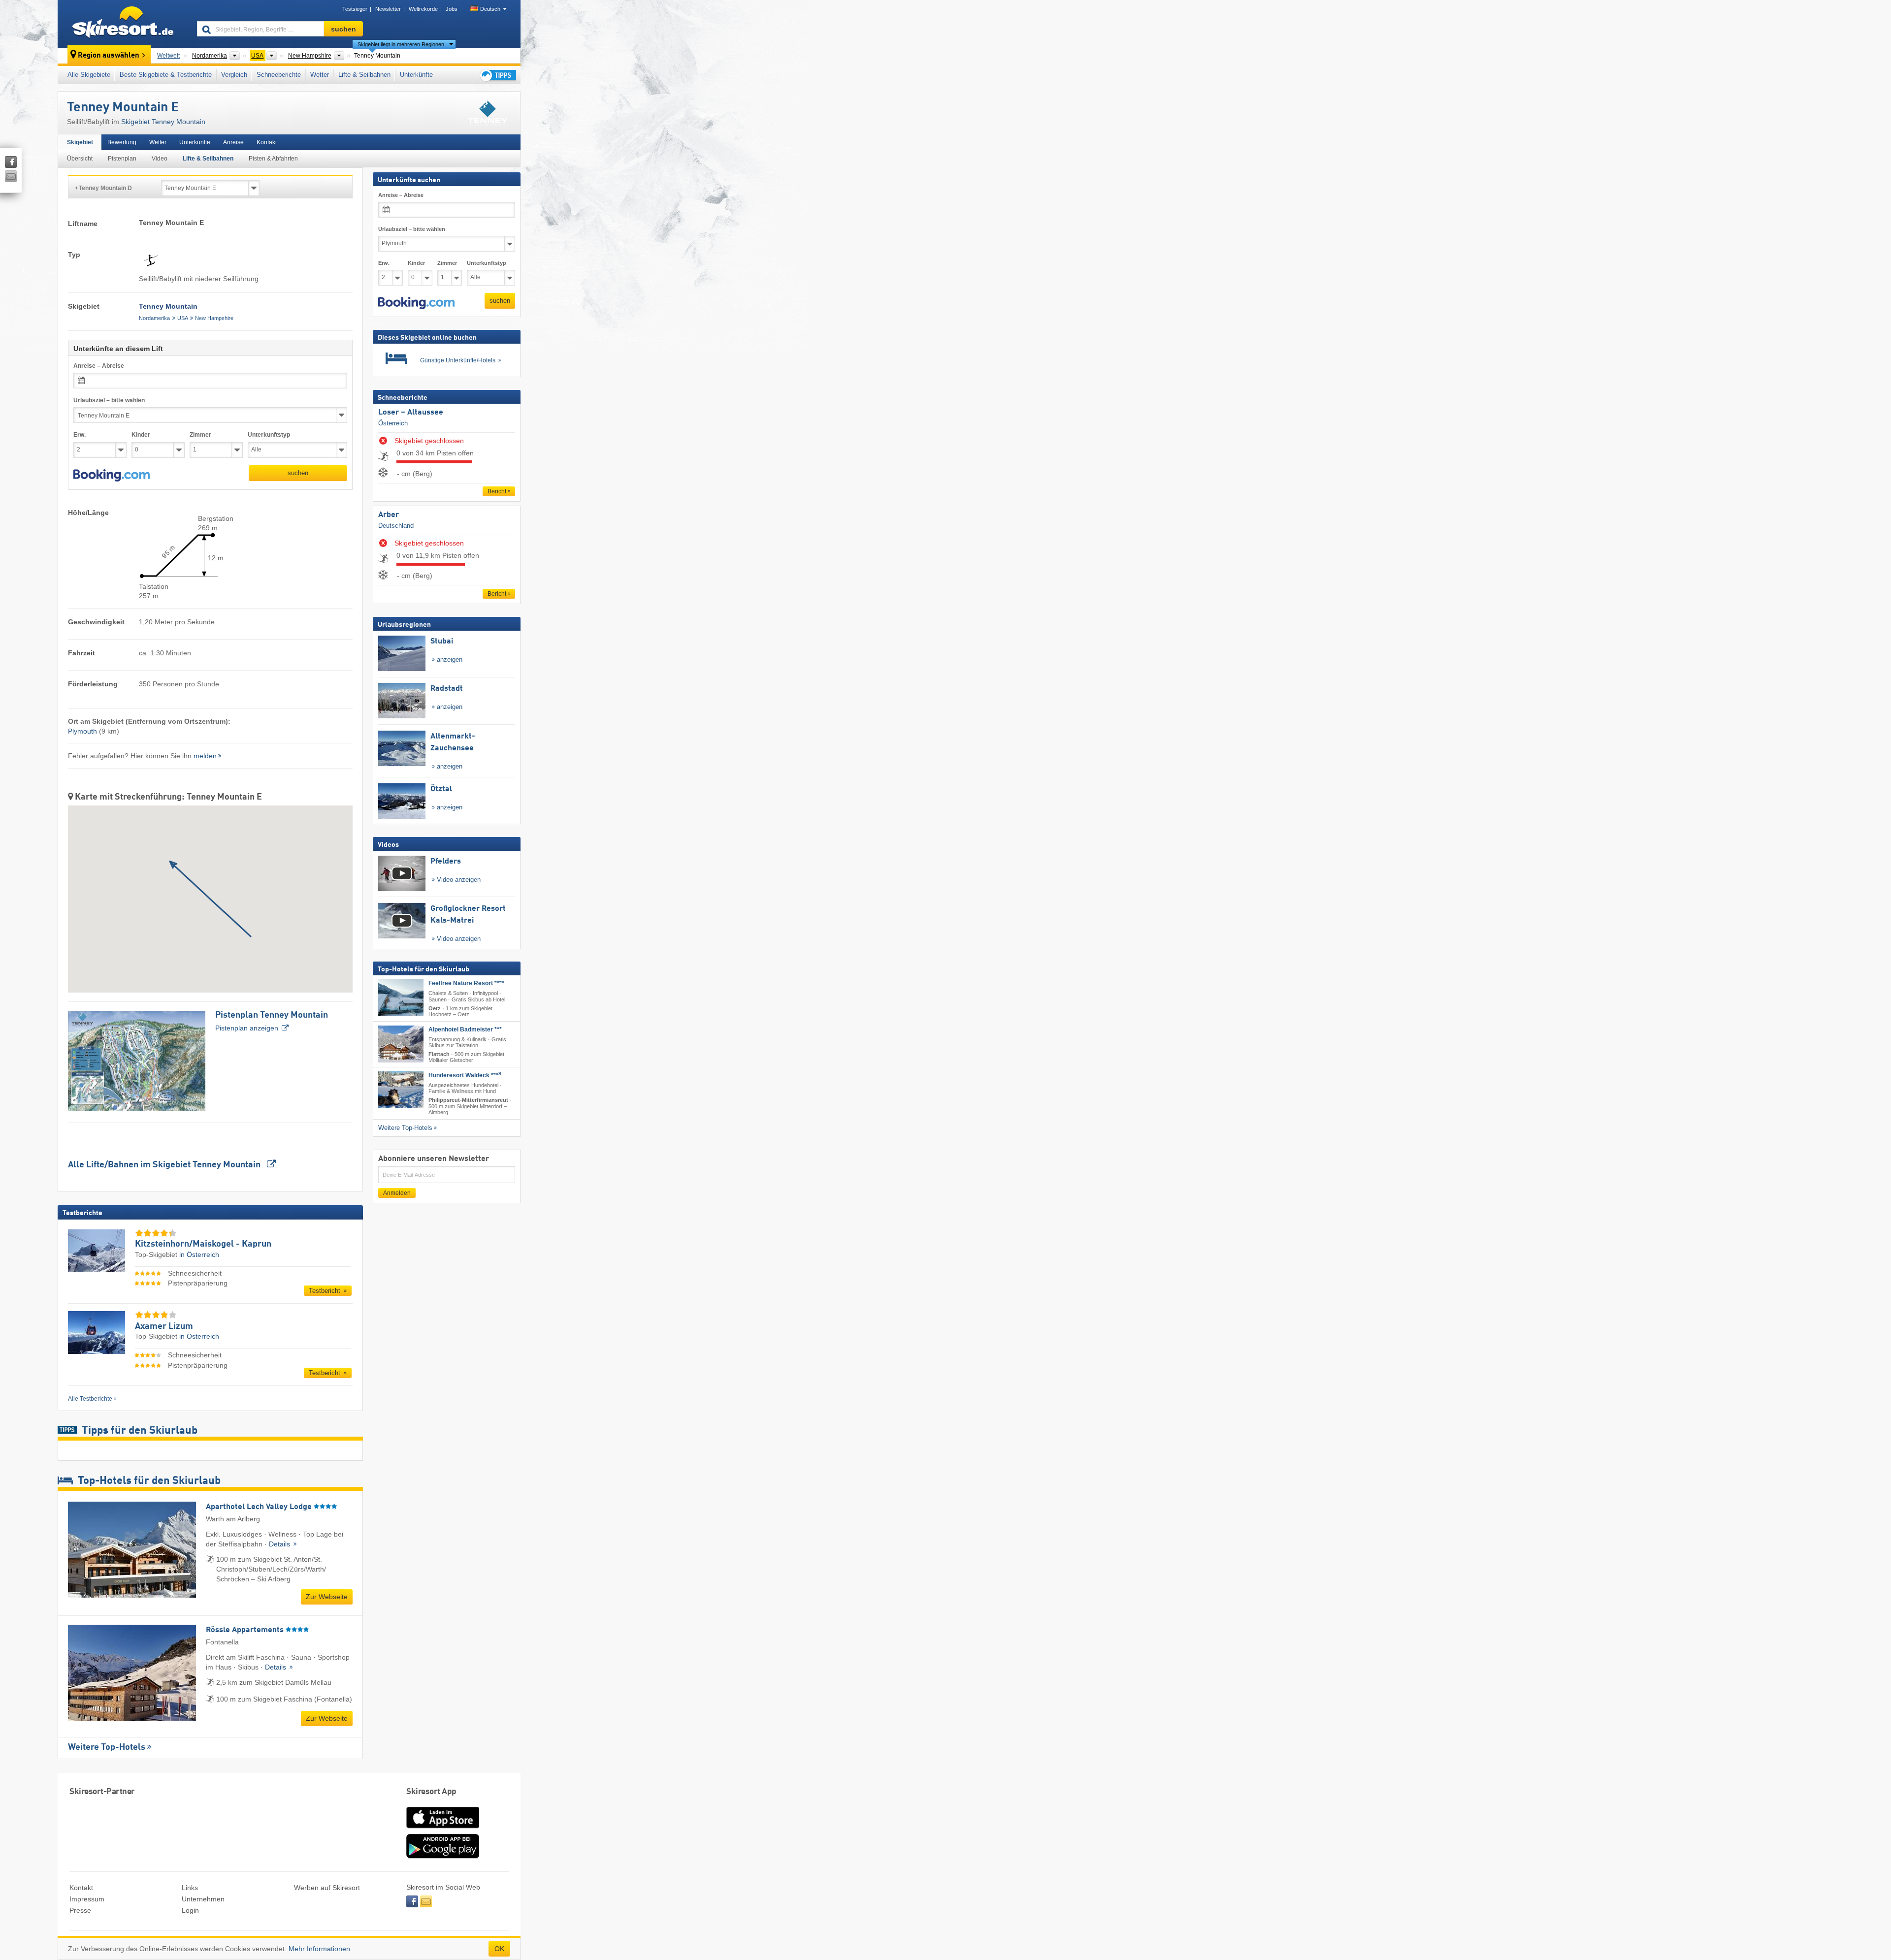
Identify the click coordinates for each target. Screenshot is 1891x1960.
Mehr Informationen (319, 1949)
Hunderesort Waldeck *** (465, 1075)
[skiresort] (123, 24)
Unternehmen (203, 1899)
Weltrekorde (423, 9)
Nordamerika (154, 318)
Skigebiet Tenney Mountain (163, 122)
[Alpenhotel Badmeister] (401, 1044)
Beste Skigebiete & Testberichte (166, 75)
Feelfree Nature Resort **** (466, 983)
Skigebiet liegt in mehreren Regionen (401, 44)
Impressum (87, 1899)
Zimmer (200, 435)
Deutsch (490, 9)
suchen (298, 473)
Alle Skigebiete (89, 75)
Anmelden (397, 1193)
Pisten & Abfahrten (273, 159)
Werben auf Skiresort (327, 1888)
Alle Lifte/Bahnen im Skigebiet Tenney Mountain (165, 1165)
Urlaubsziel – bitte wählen (109, 400)
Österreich (393, 423)
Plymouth (82, 731)
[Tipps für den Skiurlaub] (497, 75)
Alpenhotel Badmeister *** (465, 1029)
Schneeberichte (279, 75)
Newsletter (388, 9)
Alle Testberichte (90, 1399)
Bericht (497, 491)
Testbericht (326, 1291)
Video (160, 159)
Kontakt (267, 142)
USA (183, 318)
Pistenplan (122, 159)
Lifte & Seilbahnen (364, 75)
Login (190, 1910)
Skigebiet (80, 142)
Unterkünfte (416, 75)
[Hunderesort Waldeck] (401, 1090)
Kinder (141, 435)
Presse (80, 1910)
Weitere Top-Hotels (107, 1747)
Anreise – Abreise (99, 366)
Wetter (320, 75)
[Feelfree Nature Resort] (401, 998)
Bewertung (122, 142)
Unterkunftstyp (269, 435)
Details (280, 1544)
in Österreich (199, 1254)
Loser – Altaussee (411, 413)
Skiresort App (431, 1792)
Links (190, 1888)
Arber (389, 515)
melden (205, 756)
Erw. (80, 435)
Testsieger (355, 9)
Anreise (233, 142)
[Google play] (443, 1856)
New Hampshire (214, 318)
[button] (112, 476)
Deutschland (396, 526)
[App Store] (443, 1829)
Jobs (452, 9)
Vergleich (234, 75)
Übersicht (80, 159)
